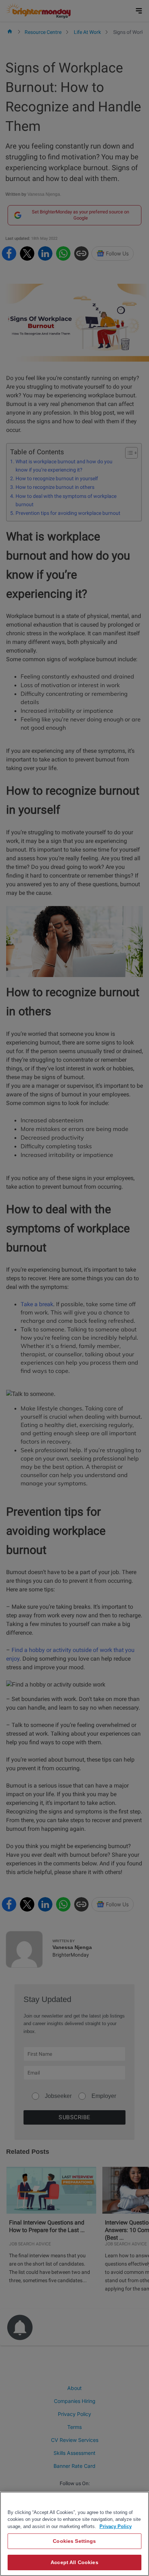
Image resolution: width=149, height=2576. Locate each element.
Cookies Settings (74, 2541)
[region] (74, 2534)
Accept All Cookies (74, 2562)
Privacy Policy (116, 2526)
